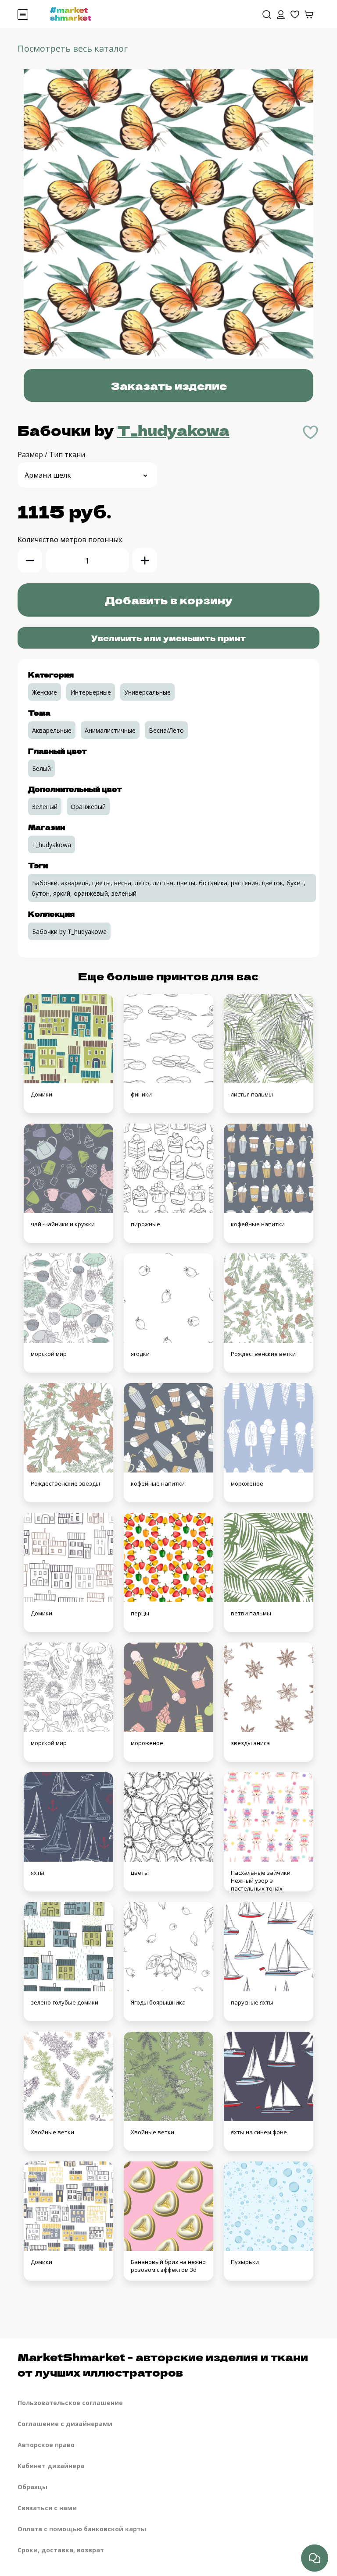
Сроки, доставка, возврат (61, 2550)
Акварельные (52, 730)
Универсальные (147, 692)
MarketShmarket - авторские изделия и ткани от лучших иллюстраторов (163, 2364)
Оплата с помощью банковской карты (82, 2529)
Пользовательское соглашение (70, 2403)
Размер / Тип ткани (51, 454)
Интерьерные (91, 692)
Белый (41, 768)
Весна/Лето (166, 730)
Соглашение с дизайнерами (65, 2424)
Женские (45, 692)
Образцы (32, 2487)
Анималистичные (110, 730)
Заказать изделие (169, 385)
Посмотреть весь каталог (73, 48)
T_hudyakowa (173, 430)
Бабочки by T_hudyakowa (69, 931)
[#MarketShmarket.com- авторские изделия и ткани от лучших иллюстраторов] (71, 13)
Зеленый (45, 807)
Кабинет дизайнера (51, 2466)
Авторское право (46, 2445)
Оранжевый (88, 807)
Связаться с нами (47, 2508)
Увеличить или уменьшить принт (168, 638)
